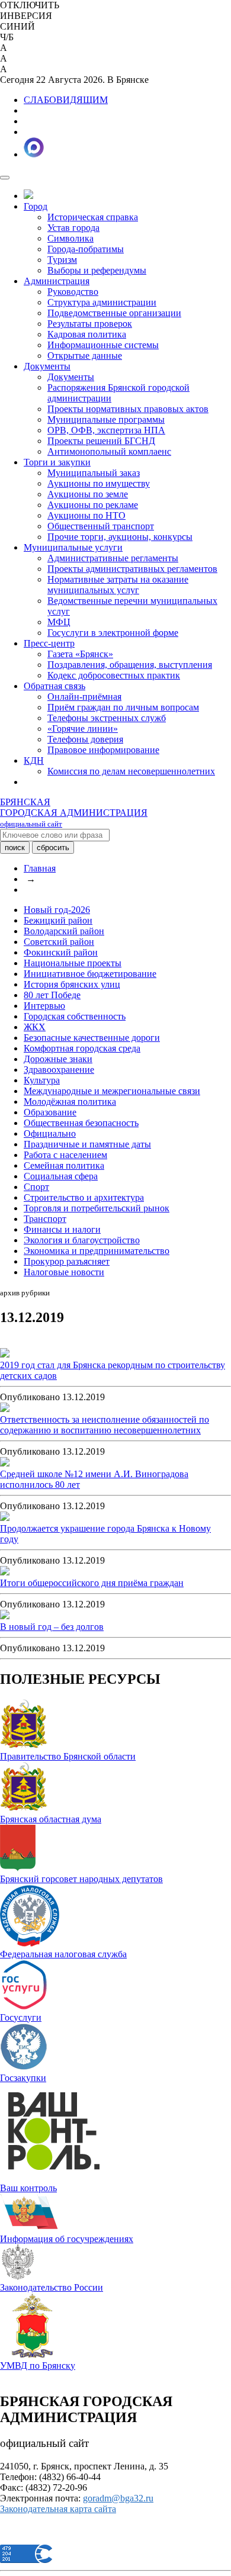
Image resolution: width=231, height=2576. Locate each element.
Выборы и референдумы (97, 270)
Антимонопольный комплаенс (109, 451)
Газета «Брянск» (80, 654)
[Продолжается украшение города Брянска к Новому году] (5, 1518)
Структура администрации (102, 302)
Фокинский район (61, 952)
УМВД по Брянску (38, 2366)
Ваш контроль (28, 2188)
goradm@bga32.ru (118, 2498)
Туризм (62, 260)
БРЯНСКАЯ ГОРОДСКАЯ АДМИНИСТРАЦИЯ (74, 813)
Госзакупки (23, 2078)
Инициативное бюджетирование (90, 974)
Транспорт (45, 1219)
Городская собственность (75, 1016)
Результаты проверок (90, 324)
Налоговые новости (64, 1272)
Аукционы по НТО (86, 515)
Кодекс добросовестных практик (114, 675)
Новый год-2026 (57, 910)
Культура (42, 1080)
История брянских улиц (72, 984)
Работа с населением (65, 1155)
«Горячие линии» (83, 729)
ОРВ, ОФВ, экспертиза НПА (106, 430)
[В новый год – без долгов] (5, 1616)
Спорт (36, 1187)
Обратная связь (54, 686)
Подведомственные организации (114, 313)
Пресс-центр (49, 643)
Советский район (59, 942)
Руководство (73, 292)
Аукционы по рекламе (93, 505)
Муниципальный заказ (94, 473)
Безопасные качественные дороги (92, 1038)
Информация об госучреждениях (67, 2239)
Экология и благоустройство (82, 1240)
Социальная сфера (61, 1176)
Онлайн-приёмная (84, 697)
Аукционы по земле (88, 494)
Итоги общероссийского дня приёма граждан (92, 1583)
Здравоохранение (59, 1070)
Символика (70, 238)
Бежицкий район (58, 920)
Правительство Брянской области (68, 1756)
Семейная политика (64, 1165)
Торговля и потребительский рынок (97, 1208)
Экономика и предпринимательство (97, 1251)
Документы (47, 366)
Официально (50, 1133)
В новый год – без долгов (52, 1627)
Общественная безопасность (81, 1123)
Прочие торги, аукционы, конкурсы (120, 537)
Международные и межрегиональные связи (112, 1091)
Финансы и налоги (62, 1229)
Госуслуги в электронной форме (113, 633)
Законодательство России (52, 2287)
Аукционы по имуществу (99, 483)
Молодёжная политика (70, 1102)
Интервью (44, 1006)
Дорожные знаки (58, 1059)
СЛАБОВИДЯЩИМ (66, 100)
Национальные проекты (73, 963)
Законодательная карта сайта (58, 2509)
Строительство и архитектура (84, 1197)
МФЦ (59, 622)
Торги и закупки (57, 462)
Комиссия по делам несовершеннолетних (131, 771)
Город (36, 206)
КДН (34, 760)
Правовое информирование (103, 750)
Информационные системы (103, 345)
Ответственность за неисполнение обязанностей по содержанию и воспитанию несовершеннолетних (105, 1425)
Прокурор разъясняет (67, 1261)
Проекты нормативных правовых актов (128, 409)
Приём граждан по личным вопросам (123, 707)
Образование (50, 1112)
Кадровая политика (87, 334)
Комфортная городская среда (82, 1048)
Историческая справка (93, 217)
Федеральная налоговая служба (63, 1954)
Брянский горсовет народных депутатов (81, 1879)
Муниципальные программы (106, 419)
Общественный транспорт (101, 526)
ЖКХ (35, 1027)
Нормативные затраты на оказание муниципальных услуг (118, 585)
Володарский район (64, 931)
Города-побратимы (86, 249)
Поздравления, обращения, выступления (130, 665)
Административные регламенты (113, 558)
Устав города (73, 228)
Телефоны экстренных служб (107, 718)
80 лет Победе (52, 995)
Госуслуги (21, 2017)
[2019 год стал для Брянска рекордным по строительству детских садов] (5, 1354)
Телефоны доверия (85, 739)
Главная (40, 868)
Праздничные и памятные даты (87, 1144)
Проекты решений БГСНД (101, 441)
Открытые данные (85, 356)
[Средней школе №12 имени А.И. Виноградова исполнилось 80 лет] (5, 1463)
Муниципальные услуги (73, 547)
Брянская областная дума (51, 1819)
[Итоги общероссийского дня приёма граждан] (5, 1572)
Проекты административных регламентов (132, 569)
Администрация (57, 281)
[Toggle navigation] (5, 178)
